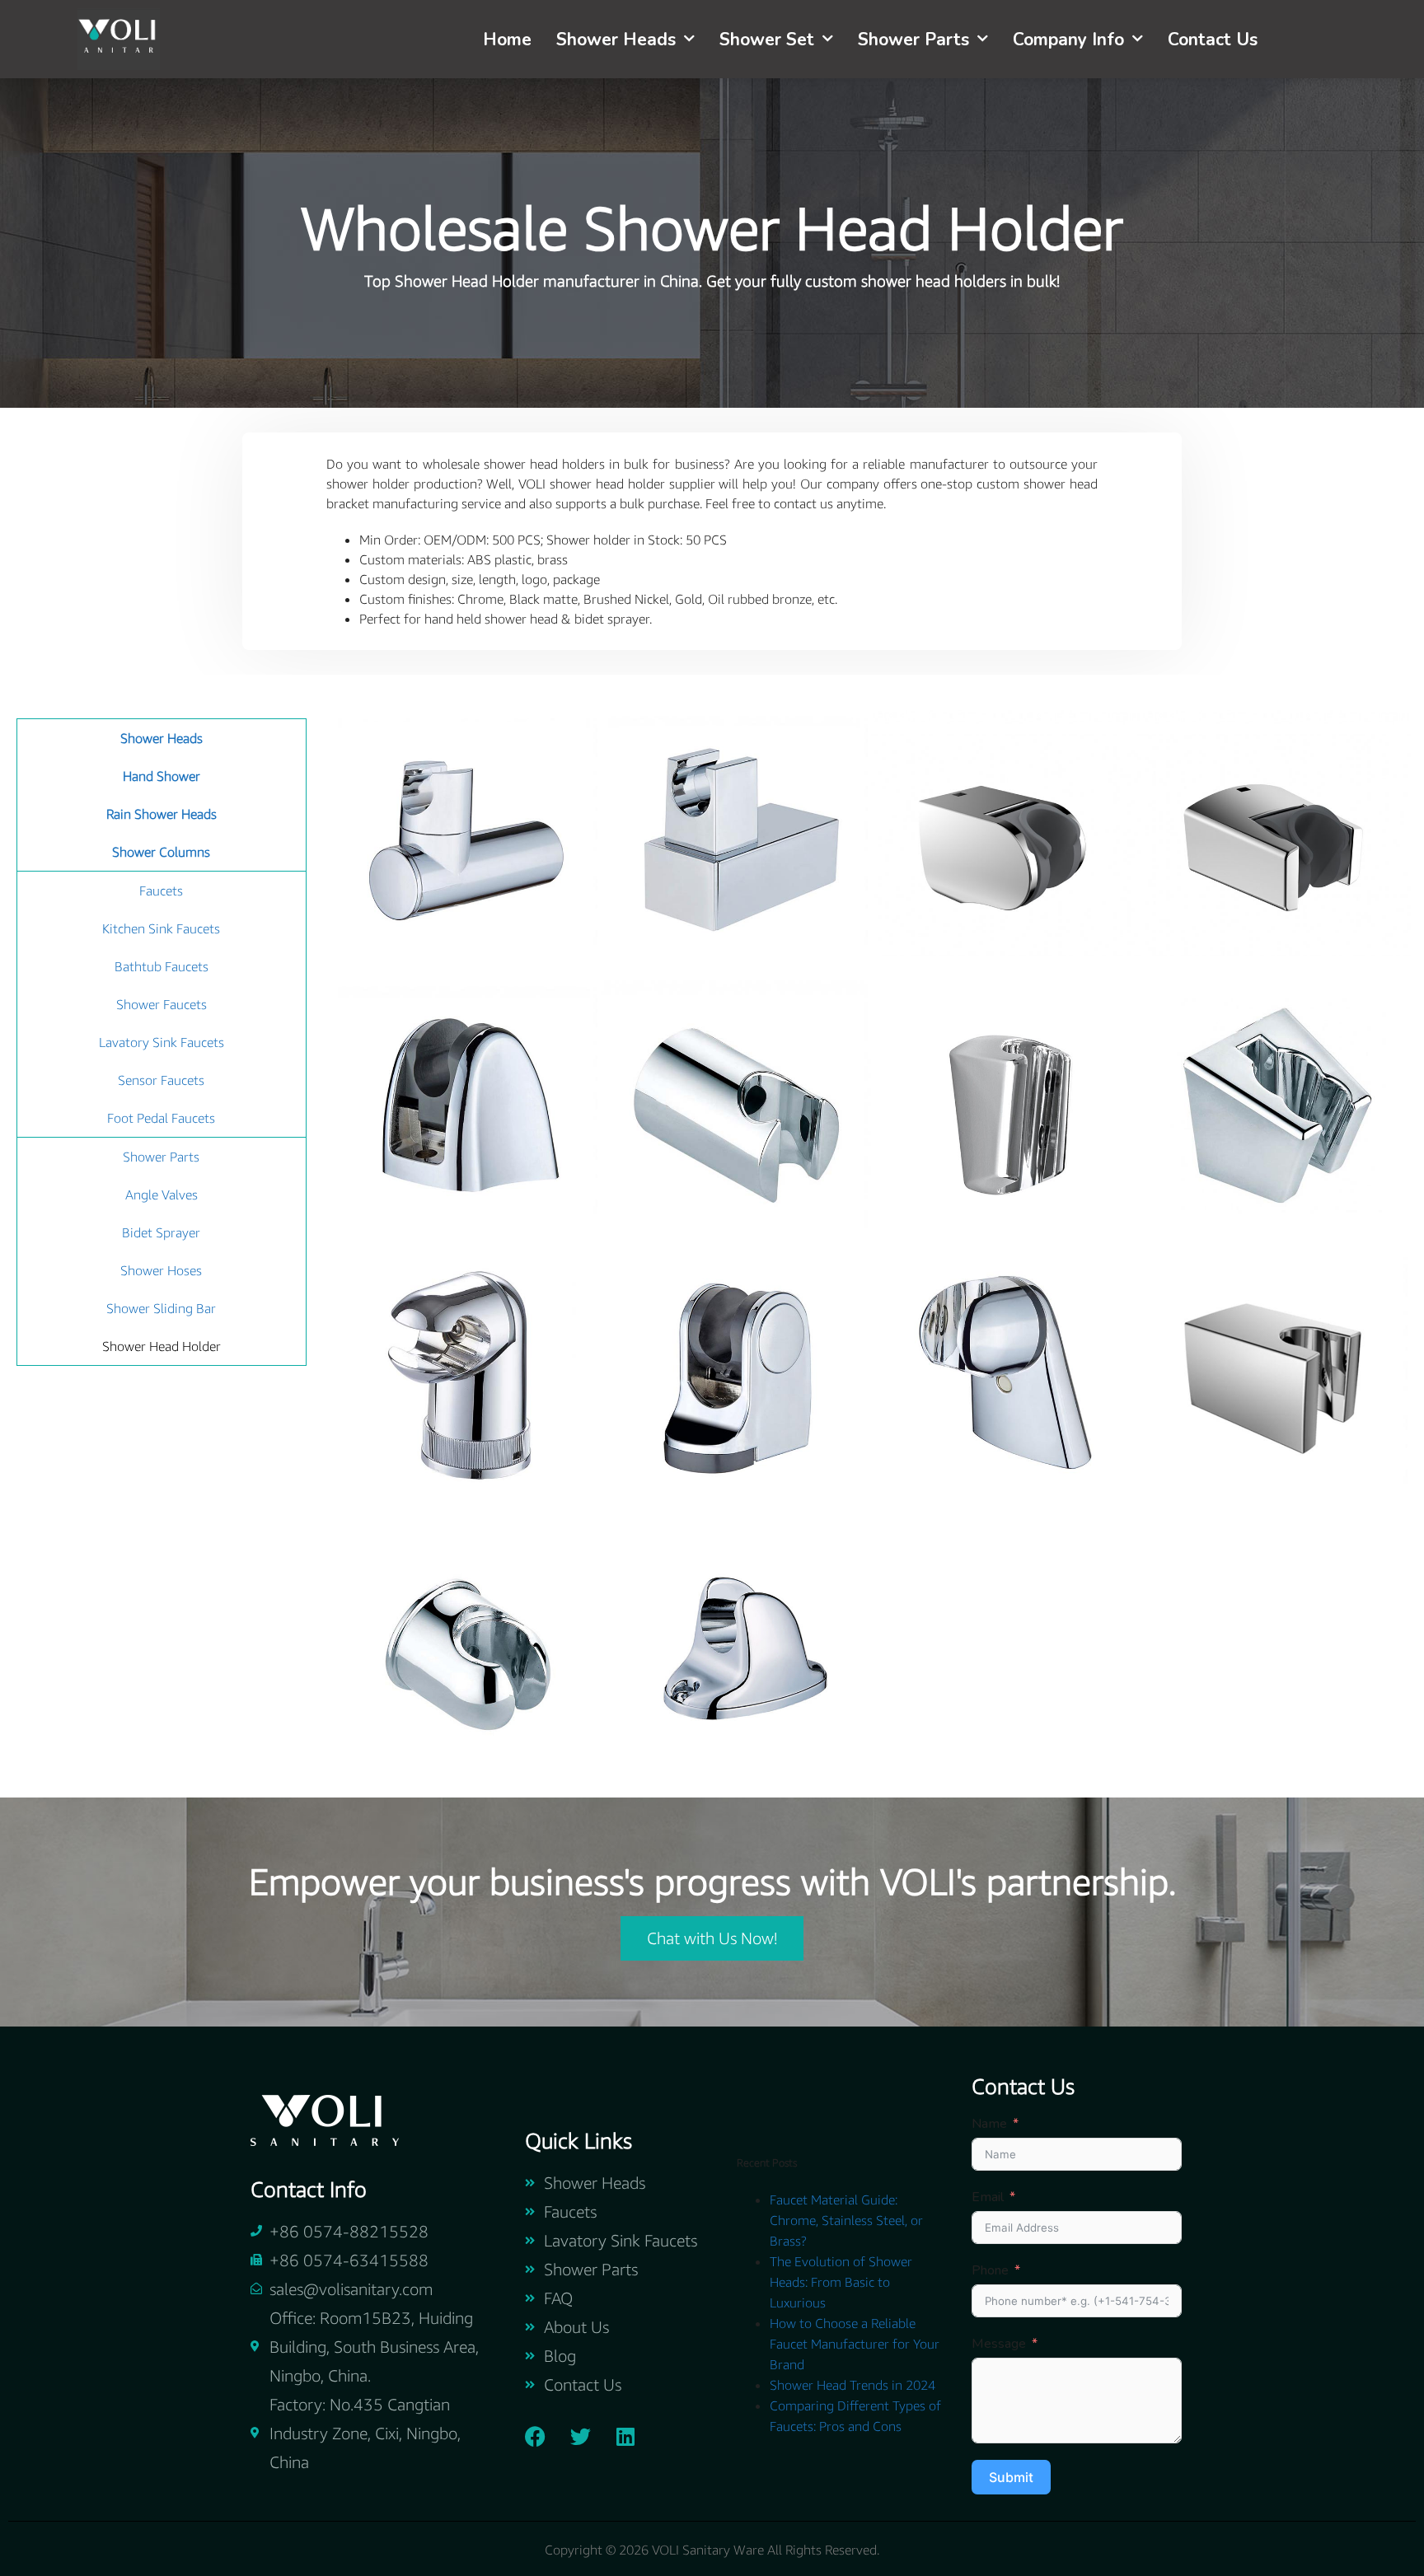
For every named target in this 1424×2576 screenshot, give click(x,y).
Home (507, 40)
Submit (1011, 2477)
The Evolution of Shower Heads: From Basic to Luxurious (841, 2282)
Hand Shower (162, 776)
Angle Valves (162, 1194)
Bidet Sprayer (161, 1232)
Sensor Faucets (161, 1080)
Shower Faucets (162, 1004)
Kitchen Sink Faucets (161, 928)
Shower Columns (161, 852)
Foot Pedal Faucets (161, 1118)
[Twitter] (580, 2436)
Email (988, 2197)
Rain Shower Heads (162, 814)
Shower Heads (616, 40)
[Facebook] (535, 2436)
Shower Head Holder (162, 1346)
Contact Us (1213, 40)
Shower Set (767, 40)
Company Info (1068, 40)
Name (989, 2124)
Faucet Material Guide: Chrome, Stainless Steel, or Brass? (846, 2220)
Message (999, 2344)
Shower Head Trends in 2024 (853, 2385)
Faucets (161, 891)
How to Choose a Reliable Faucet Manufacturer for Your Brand (855, 2344)
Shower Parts (913, 40)
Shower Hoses (161, 1270)
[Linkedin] (625, 2436)
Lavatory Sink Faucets (162, 1042)
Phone (990, 2270)
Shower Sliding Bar (161, 1308)
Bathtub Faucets (162, 966)
